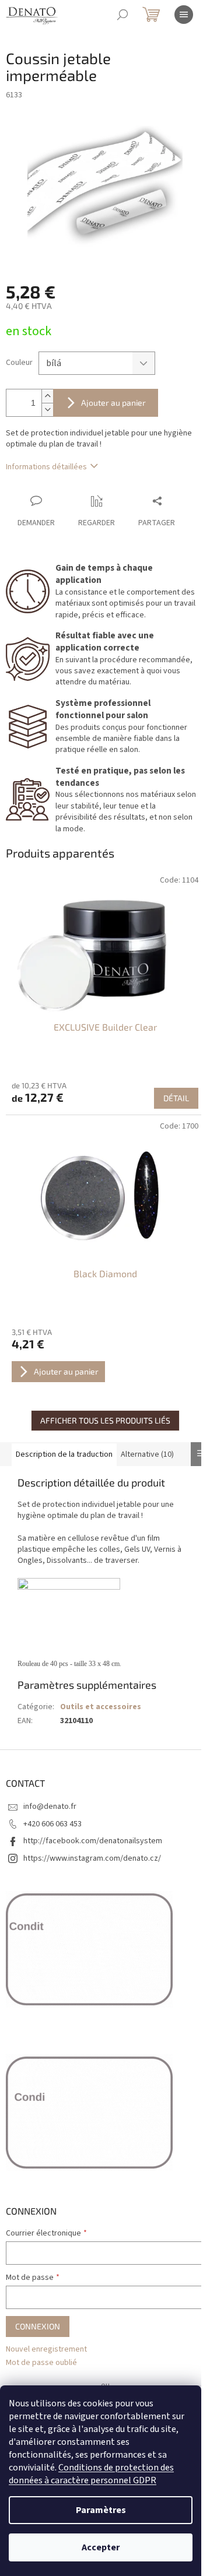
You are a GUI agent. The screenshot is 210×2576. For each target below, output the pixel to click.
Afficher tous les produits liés (105, 1420)
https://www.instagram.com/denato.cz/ (92, 1858)
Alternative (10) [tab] (147, 1454)
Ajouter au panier (113, 403)
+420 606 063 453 (52, 1824)
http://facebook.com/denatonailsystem (93, 1841)
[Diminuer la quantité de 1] (47, 410)
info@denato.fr (50, 1807)
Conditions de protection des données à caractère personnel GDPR (91, 2474)
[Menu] (184, 15)
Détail (176, 1098)
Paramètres (101, 2510)
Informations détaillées (46, 467)
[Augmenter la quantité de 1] (47, 396)
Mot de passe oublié (41, 2363)
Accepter (101, 2547)
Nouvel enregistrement (46, 2350)
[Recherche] (123, 15)
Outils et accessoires (101, 1707)
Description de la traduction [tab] (64, 1454)
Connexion (38, 2326)
